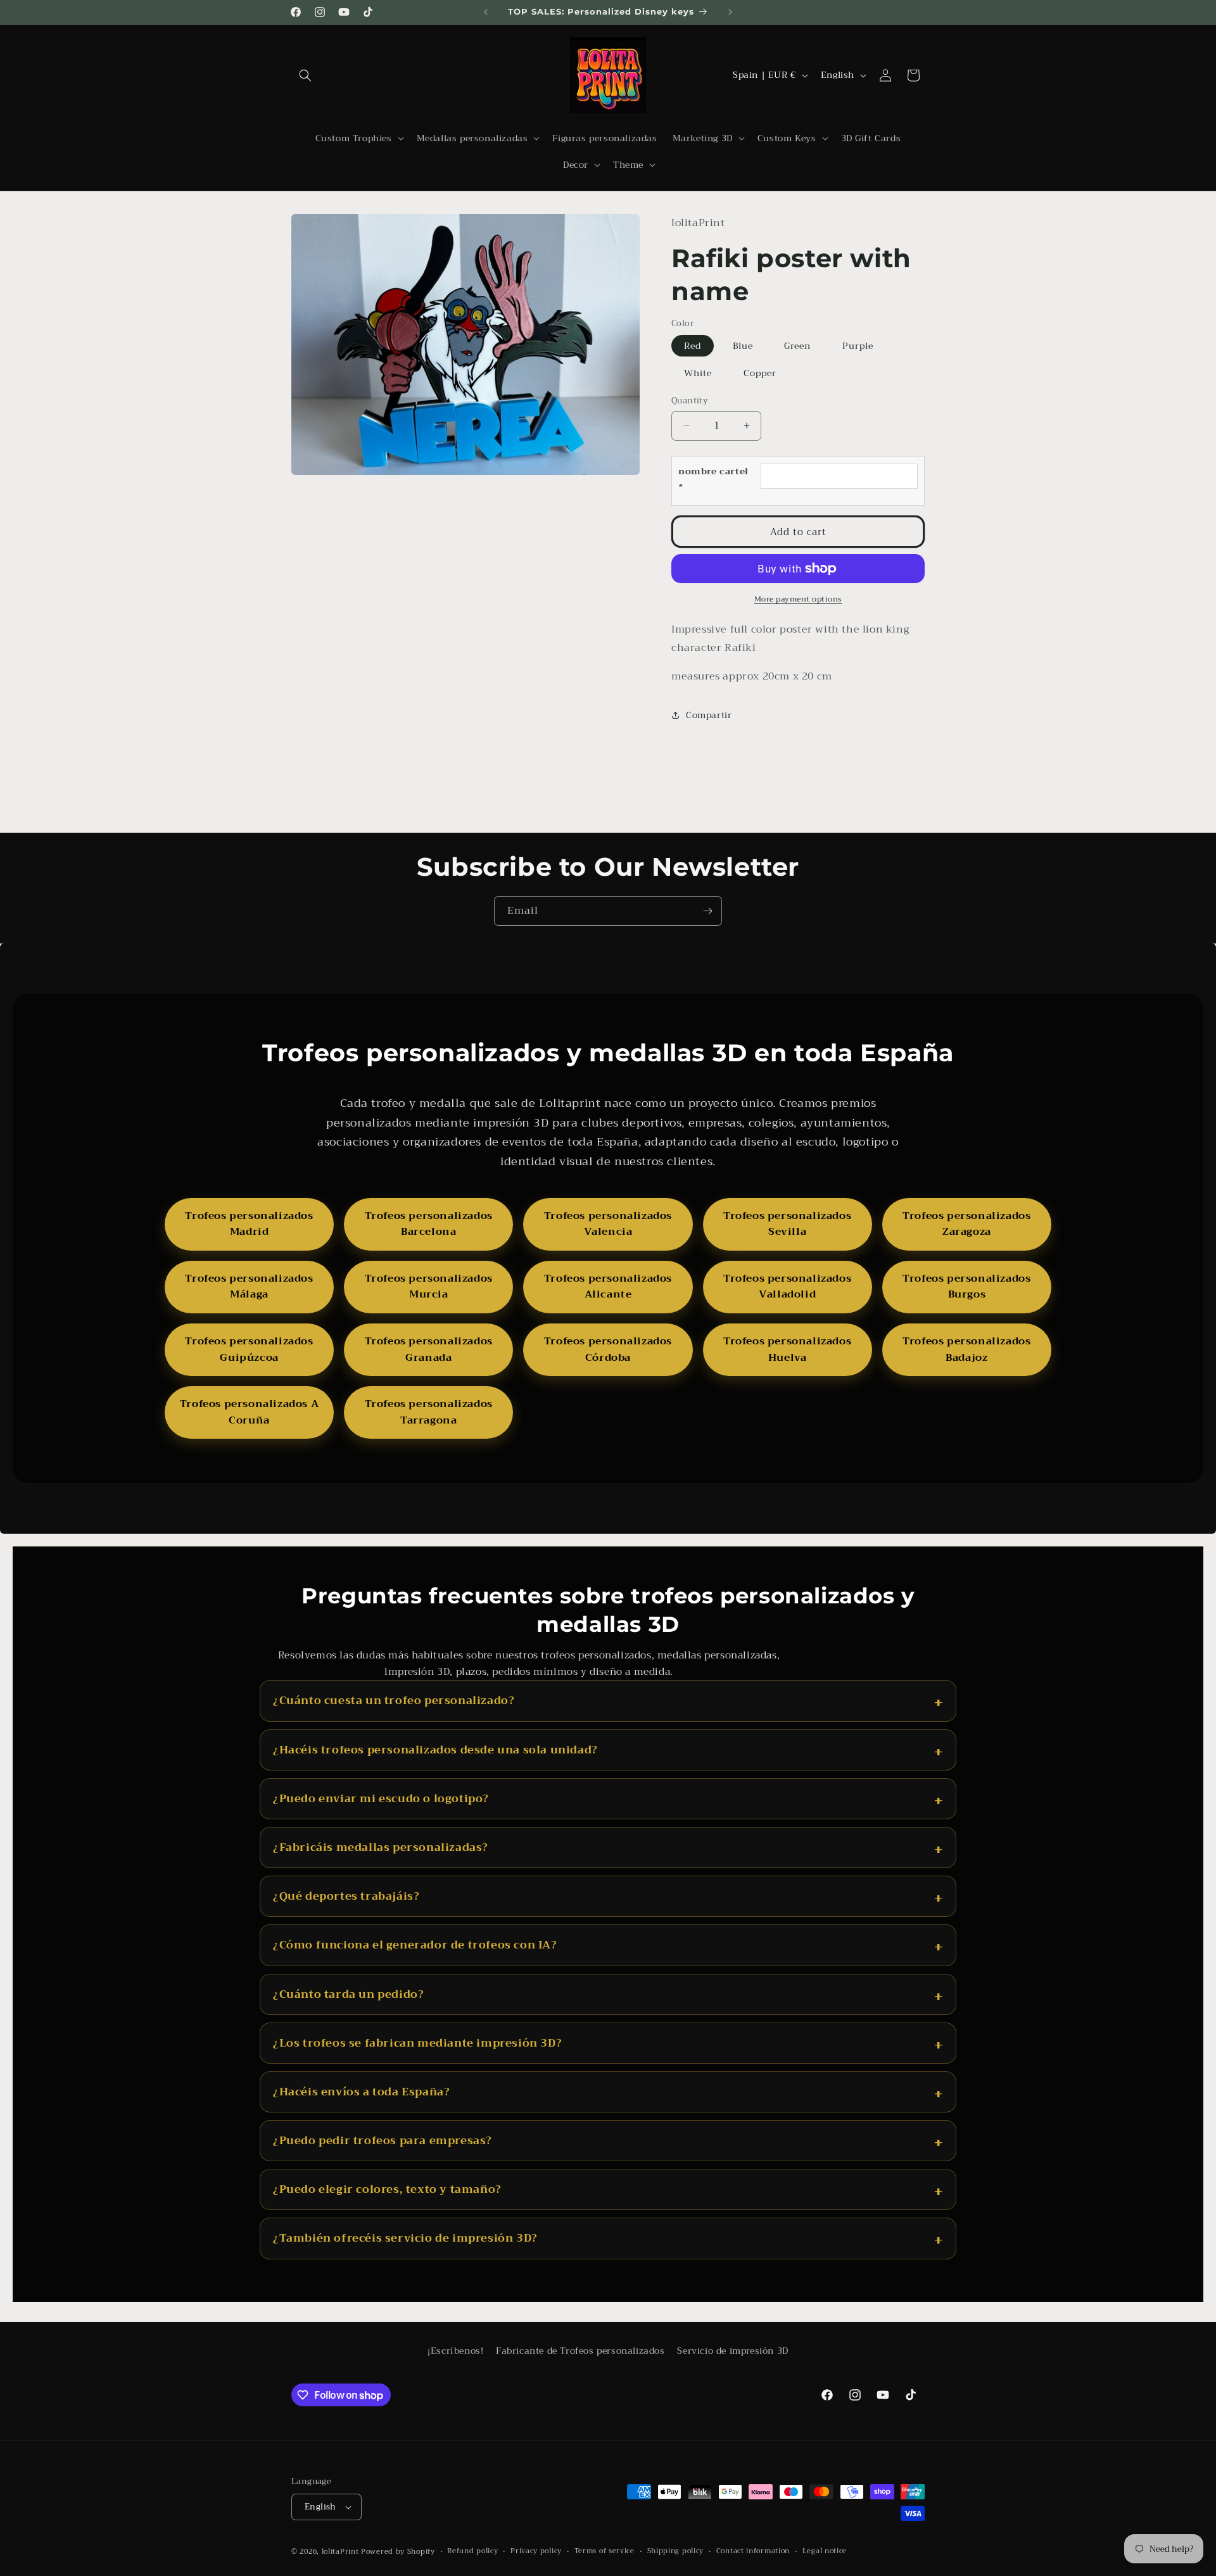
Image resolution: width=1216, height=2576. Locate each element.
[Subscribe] (707, 911)
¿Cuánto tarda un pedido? (348, 1994)
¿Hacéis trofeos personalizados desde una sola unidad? (435, 1750)
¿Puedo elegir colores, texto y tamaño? (387, 2189)
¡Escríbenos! (455, 2351)
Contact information (753, 2551)
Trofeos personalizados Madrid (249, 1224)
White (698, 373)
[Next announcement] (730, 12)
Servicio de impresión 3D (732, 2351)
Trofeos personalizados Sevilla (787, 1224)
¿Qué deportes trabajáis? (346, 1896)
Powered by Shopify (398, 2552)
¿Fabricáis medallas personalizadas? (381, 1847)
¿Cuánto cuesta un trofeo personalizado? (394, 1701)
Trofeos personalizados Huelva (787, 1349)
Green (797, 346)
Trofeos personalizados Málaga (249, 1287)
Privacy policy (536, 2551)
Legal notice (825, 2551)
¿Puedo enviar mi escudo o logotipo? (381, 1799)
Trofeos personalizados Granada (429, 1349)
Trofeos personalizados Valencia (608, 1224)
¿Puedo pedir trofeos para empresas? (383, 2141)
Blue (743, 346)
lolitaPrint (340, 2552)
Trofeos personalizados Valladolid (787, 1287)
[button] (305, 75)
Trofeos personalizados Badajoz (966, 1349)
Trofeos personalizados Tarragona (429, 1412)
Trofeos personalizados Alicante (608, 1287)
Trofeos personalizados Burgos (966, 1287)
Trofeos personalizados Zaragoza (966, 1224)
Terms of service (605, 2551)
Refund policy (472, 2551)
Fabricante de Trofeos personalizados (580, 2351)
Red (693, 346)
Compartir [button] (709, 715)
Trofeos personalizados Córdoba (608, 1349)
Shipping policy (676, 2551)
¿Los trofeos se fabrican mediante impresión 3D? (417, 2043)
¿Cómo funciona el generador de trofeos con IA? (415, 1945)
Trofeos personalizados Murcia (429, 1287)
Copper (760, 373)
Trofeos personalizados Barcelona (429, 1224)
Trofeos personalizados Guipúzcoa (249, 1349)
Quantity (689, 401)
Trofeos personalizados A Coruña (249, 1412)
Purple (858, 346)
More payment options (798, 599)
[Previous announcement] (486, 12)
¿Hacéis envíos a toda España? (361, 2092)
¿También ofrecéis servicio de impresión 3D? (405, 2238)
